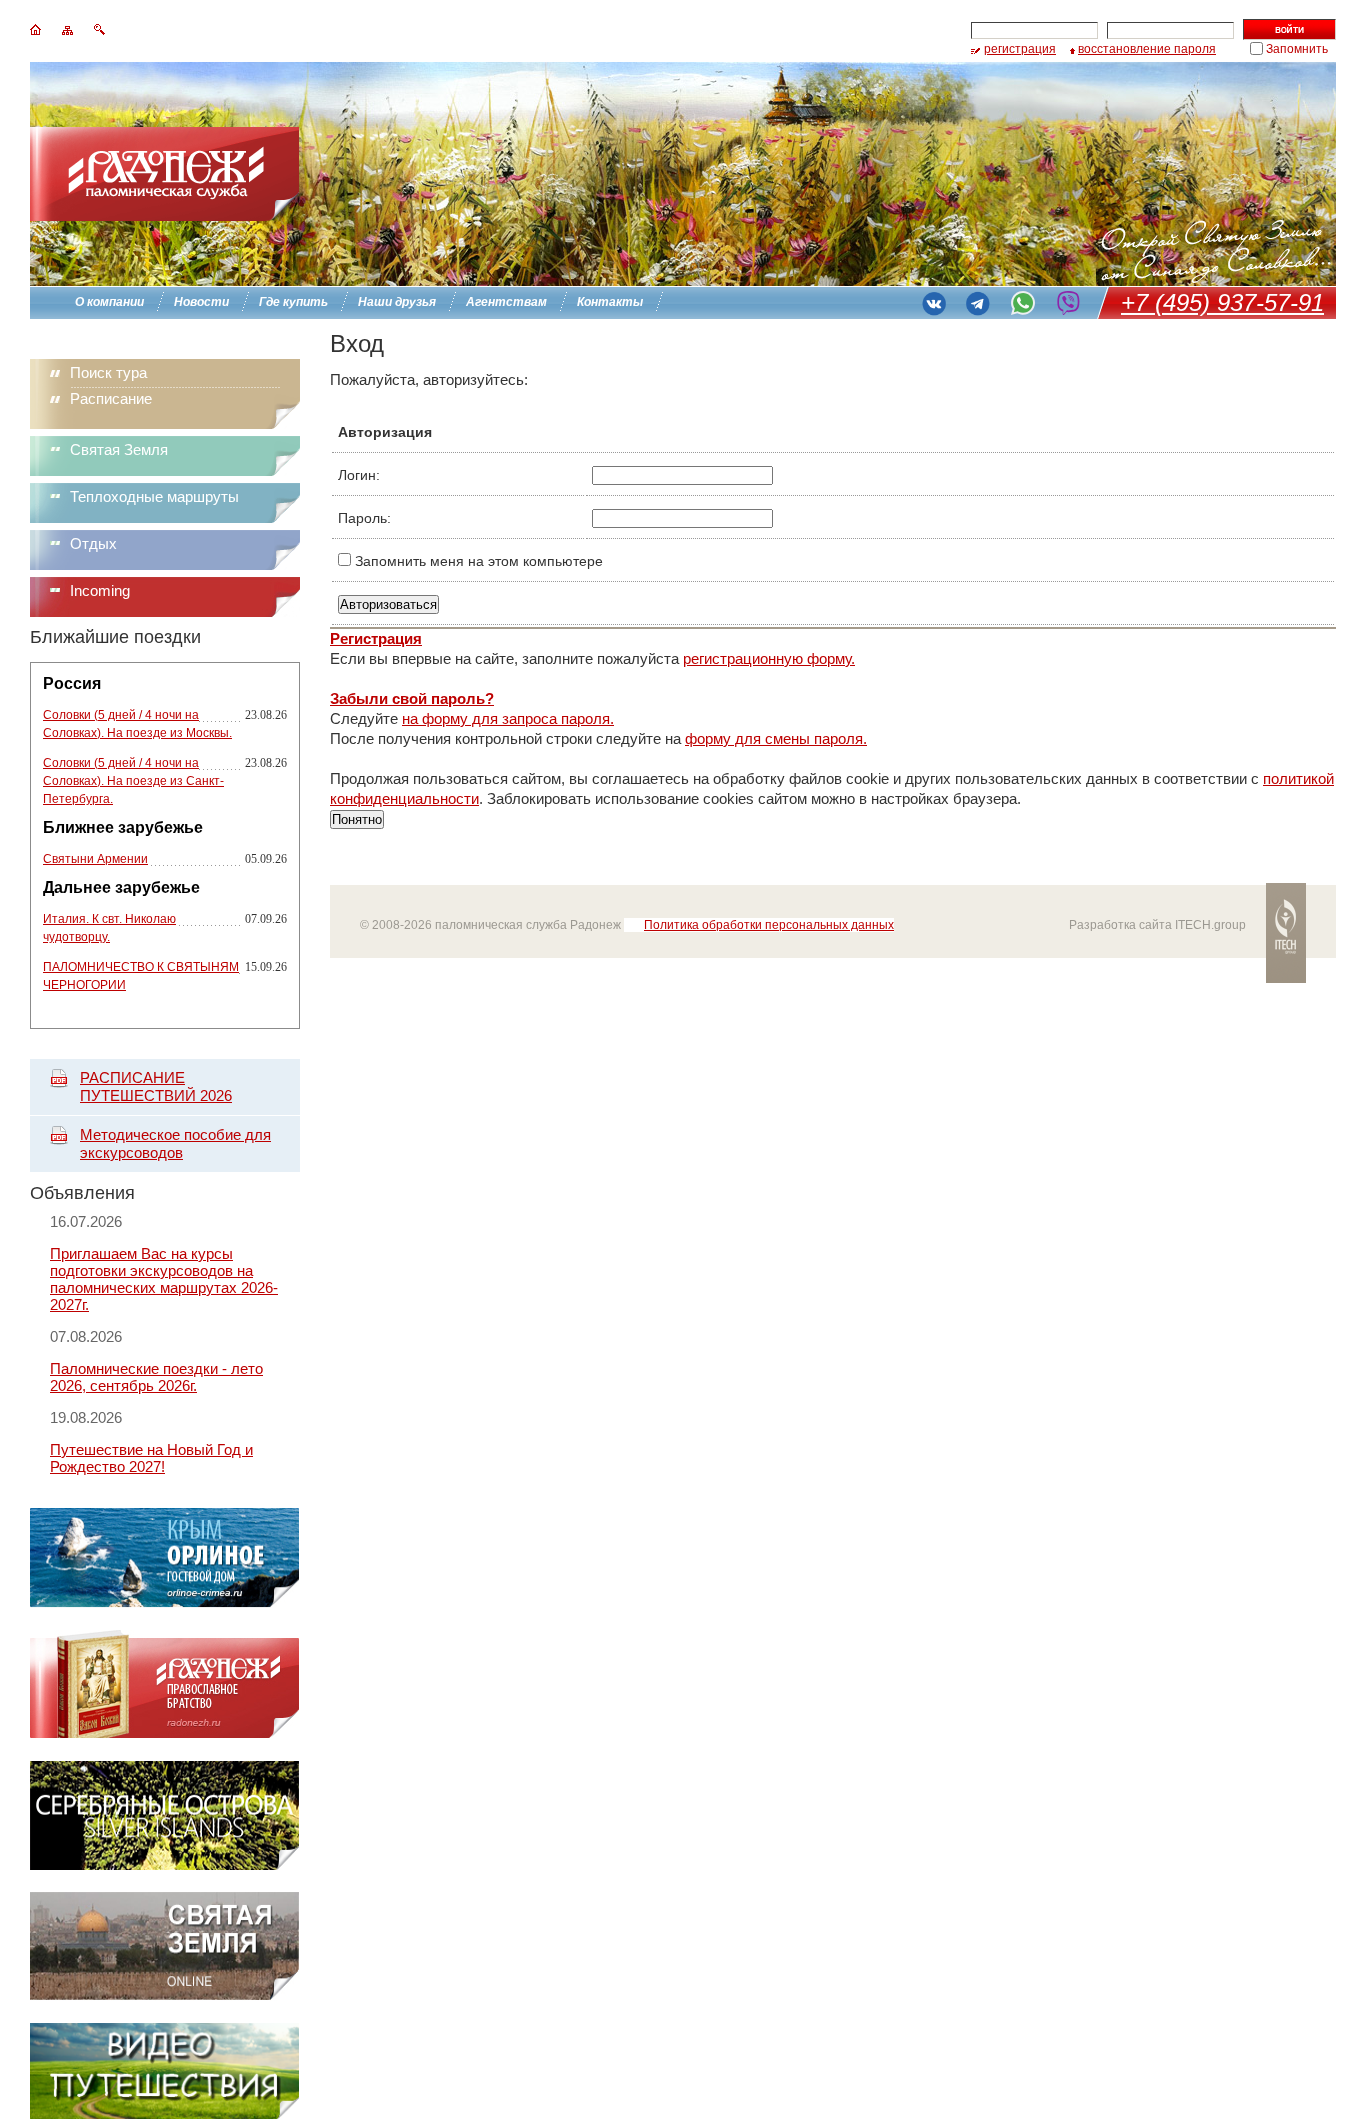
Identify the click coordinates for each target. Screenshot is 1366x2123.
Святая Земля (119, 449)
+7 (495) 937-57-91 (1222, 302)
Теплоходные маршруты (154, 496)
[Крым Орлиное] (164, 1602)
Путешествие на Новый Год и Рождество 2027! (151, 1458)
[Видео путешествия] (164, 2113)
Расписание (111, 398)
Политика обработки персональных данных (769, 925)
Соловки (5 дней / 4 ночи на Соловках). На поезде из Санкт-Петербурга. (133, 781)
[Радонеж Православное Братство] (164, 1733)
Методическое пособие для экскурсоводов (175, 1143)
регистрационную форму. (769, 658)
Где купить (293, 302)
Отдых (93, 543)
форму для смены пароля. (776, 738)
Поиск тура (108, 372)
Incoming (100, 590)
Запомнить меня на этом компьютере (477, 561)
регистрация (1020, 49)
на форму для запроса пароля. (508, 718)
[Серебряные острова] (164, 1864)
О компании (109, 302)
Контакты (610, 302)
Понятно (357, 819)
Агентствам (506, 302)
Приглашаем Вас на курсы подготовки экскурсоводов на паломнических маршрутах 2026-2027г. (164, 1279)
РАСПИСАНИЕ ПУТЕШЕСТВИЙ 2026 (156, 1086)
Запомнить (1297, 49)
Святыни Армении (95, 859)
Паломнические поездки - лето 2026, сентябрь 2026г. (156, 1377)
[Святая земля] (164, 1995)
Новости (201, 302)
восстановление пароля (1147, 49)
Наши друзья (397, 302)
